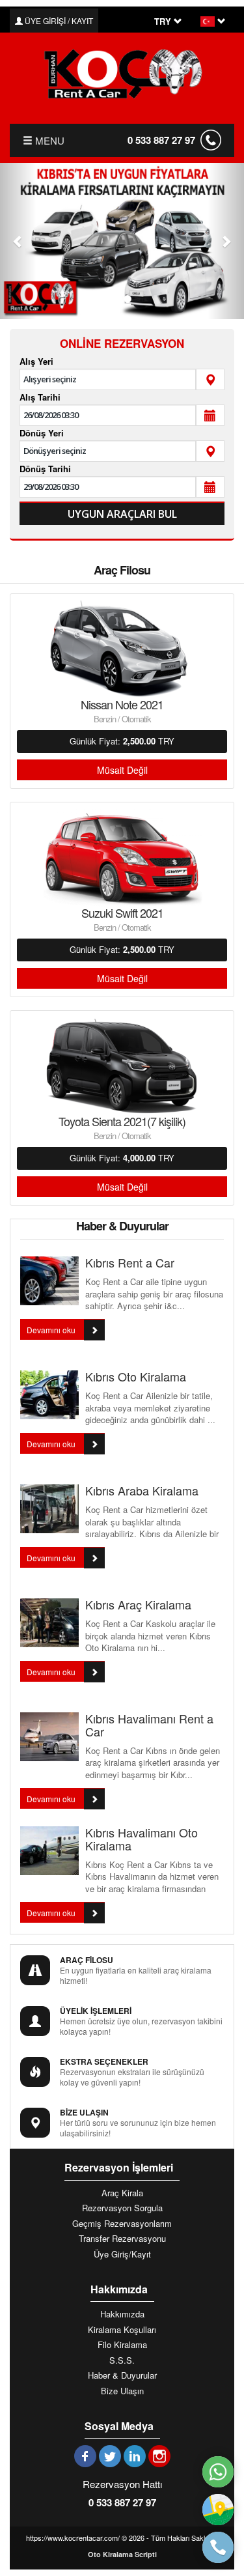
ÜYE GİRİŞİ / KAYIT (58, 21)
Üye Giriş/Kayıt (122, 2254)
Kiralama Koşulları (122, 2330)
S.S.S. (122, 2360)
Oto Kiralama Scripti (122, 2554)
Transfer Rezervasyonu (122, 2239)
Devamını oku (52, 1330)
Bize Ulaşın (122, 2391)
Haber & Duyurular (122, 2375)
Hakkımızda (122, 2314)
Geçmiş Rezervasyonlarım (122, 2224)
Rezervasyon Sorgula (122, 2208)
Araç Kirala (122, 2193)
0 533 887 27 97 (161, 140)
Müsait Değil (122, 770)
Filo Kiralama (122, 2345)
